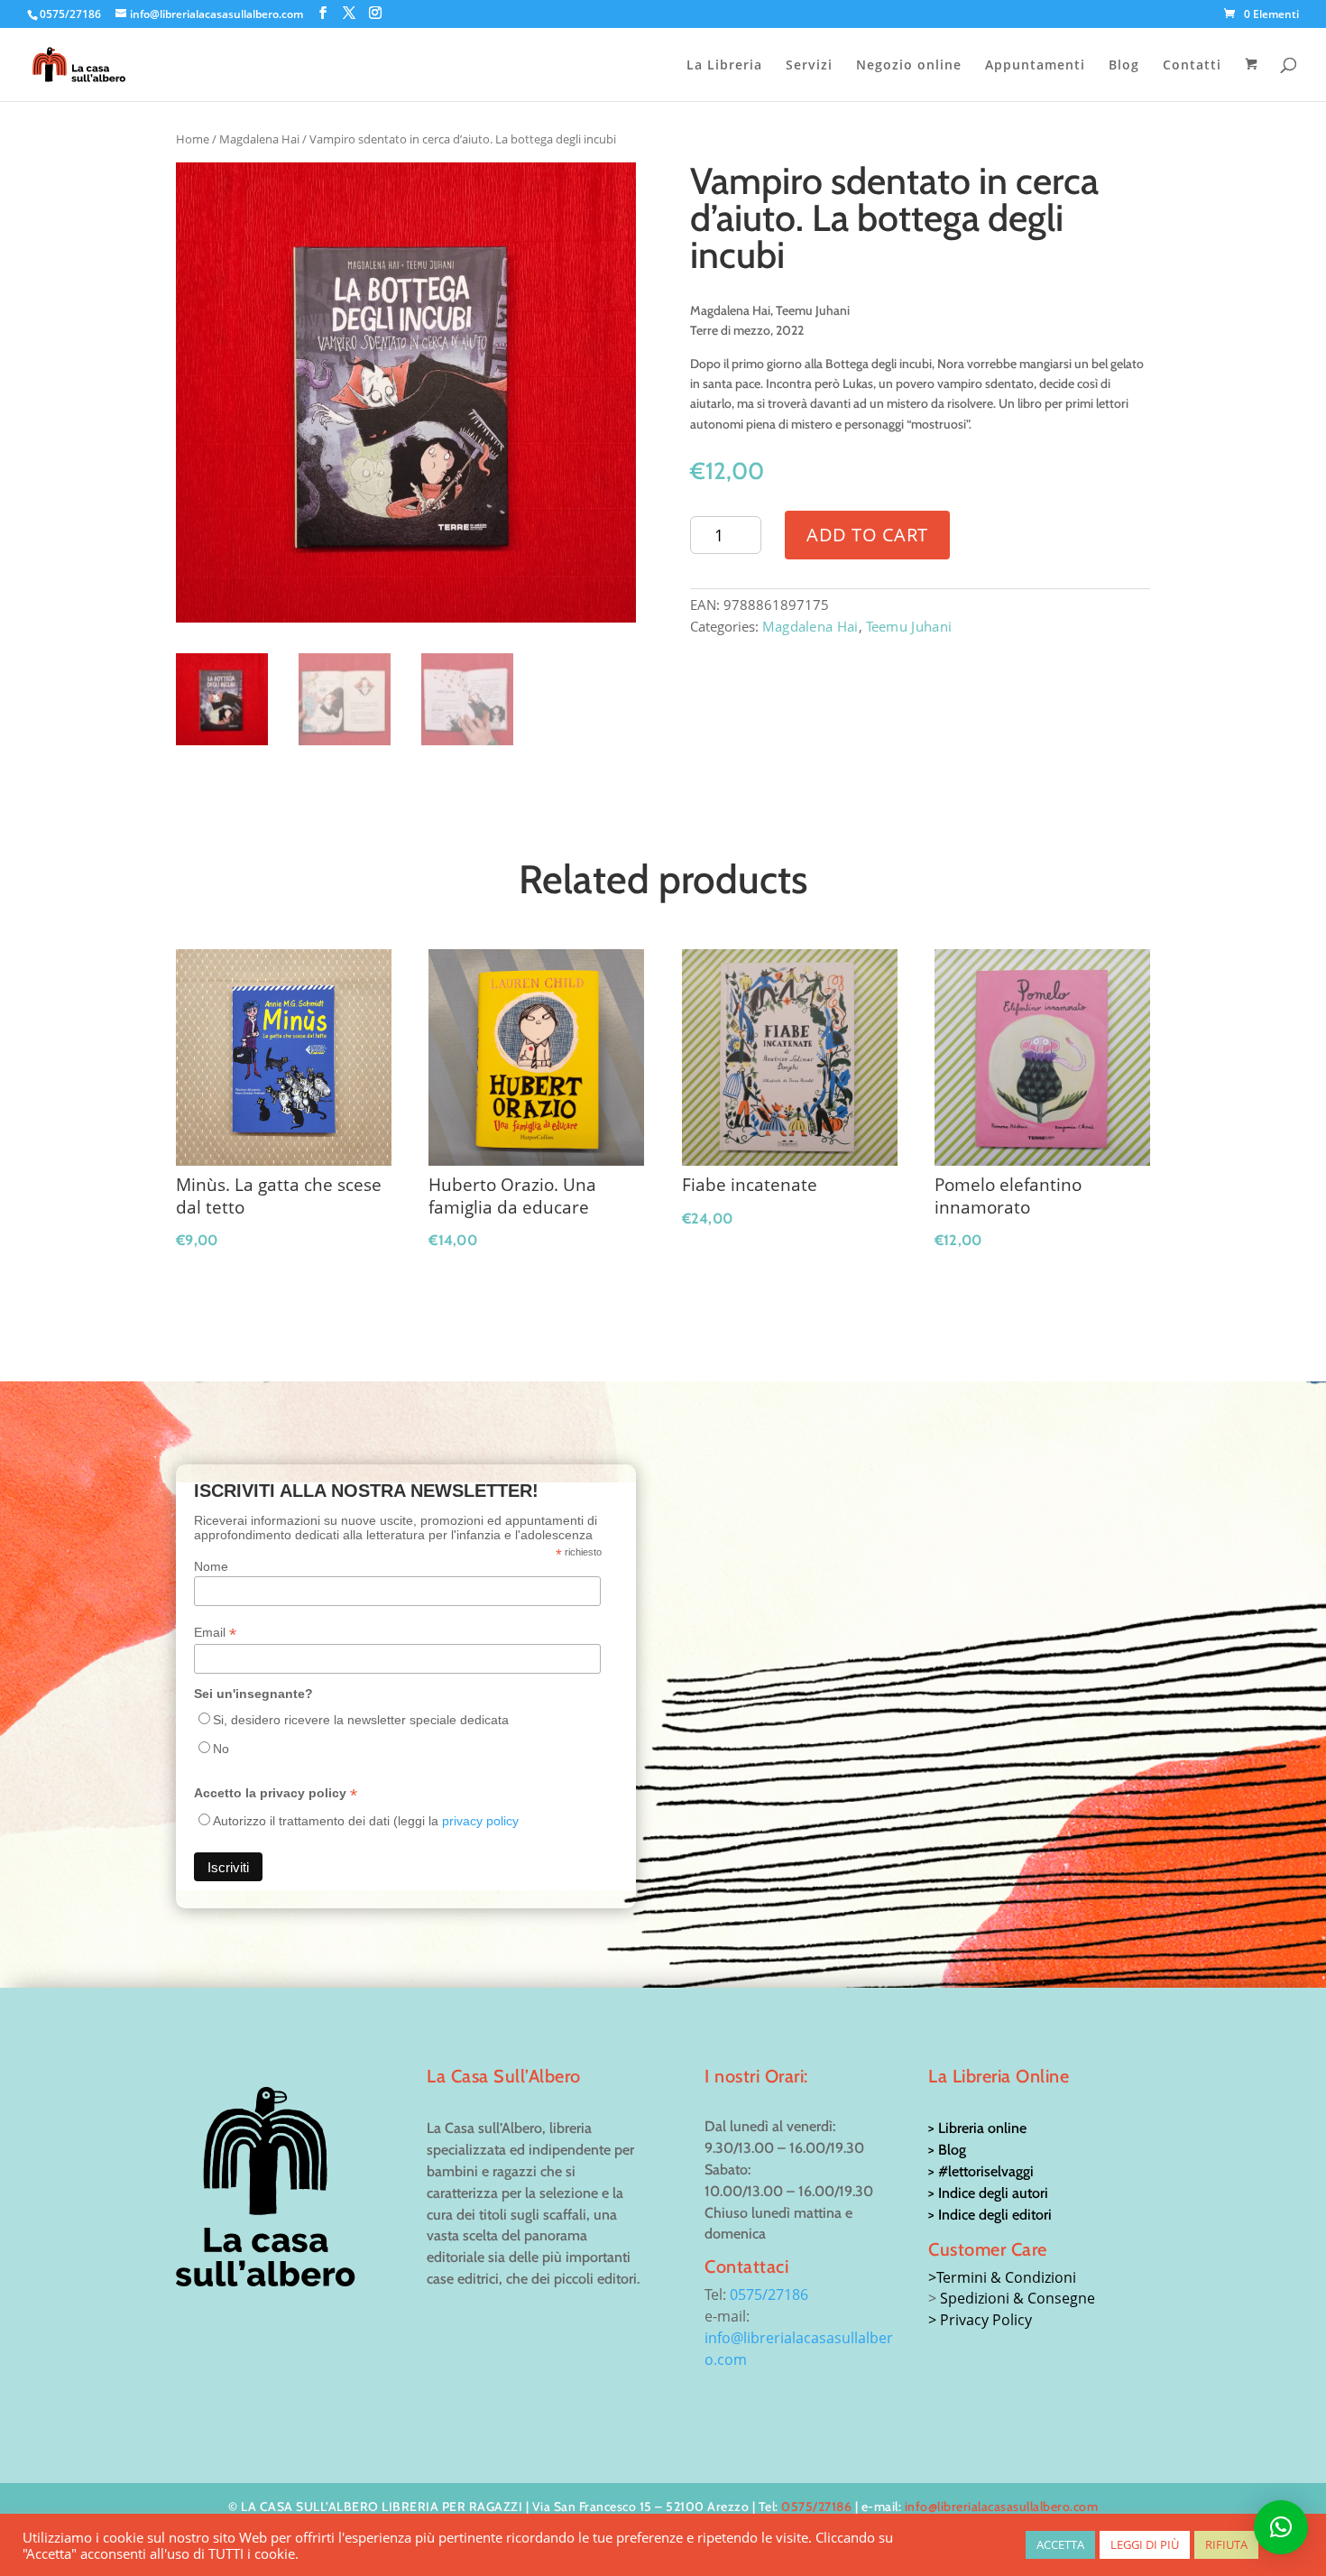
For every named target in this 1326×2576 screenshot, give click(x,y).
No (221, 1749)
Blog (1124, 66)
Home (193, 139)
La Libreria (724, 66)
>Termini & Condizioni (1002, 2277)
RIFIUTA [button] (1226, 2544)
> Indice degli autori (988, 2193)
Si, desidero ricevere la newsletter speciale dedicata (361, 1720)
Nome (211, 1566)
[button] (1281, 2527)
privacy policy (480, 1821)
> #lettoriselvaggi (981, 2171)
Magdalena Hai (259, 139)
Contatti (1192, 66)
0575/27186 (769, 2294)
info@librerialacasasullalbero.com (1002, 2507)
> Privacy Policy (980, 2320)
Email (215, 1633)
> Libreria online (977, 2128)
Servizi (809, 66)
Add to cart (867, 535)
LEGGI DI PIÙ (1145, 2544)
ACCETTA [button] (1060, 2544)
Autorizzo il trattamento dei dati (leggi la (366, 1821)
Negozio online (909, 66)
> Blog (947, 2150)
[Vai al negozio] (1253, 79)
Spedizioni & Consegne (1018, 2298)
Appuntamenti (1035, 66)
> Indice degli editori (990, 2215)
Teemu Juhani (909, 626)
